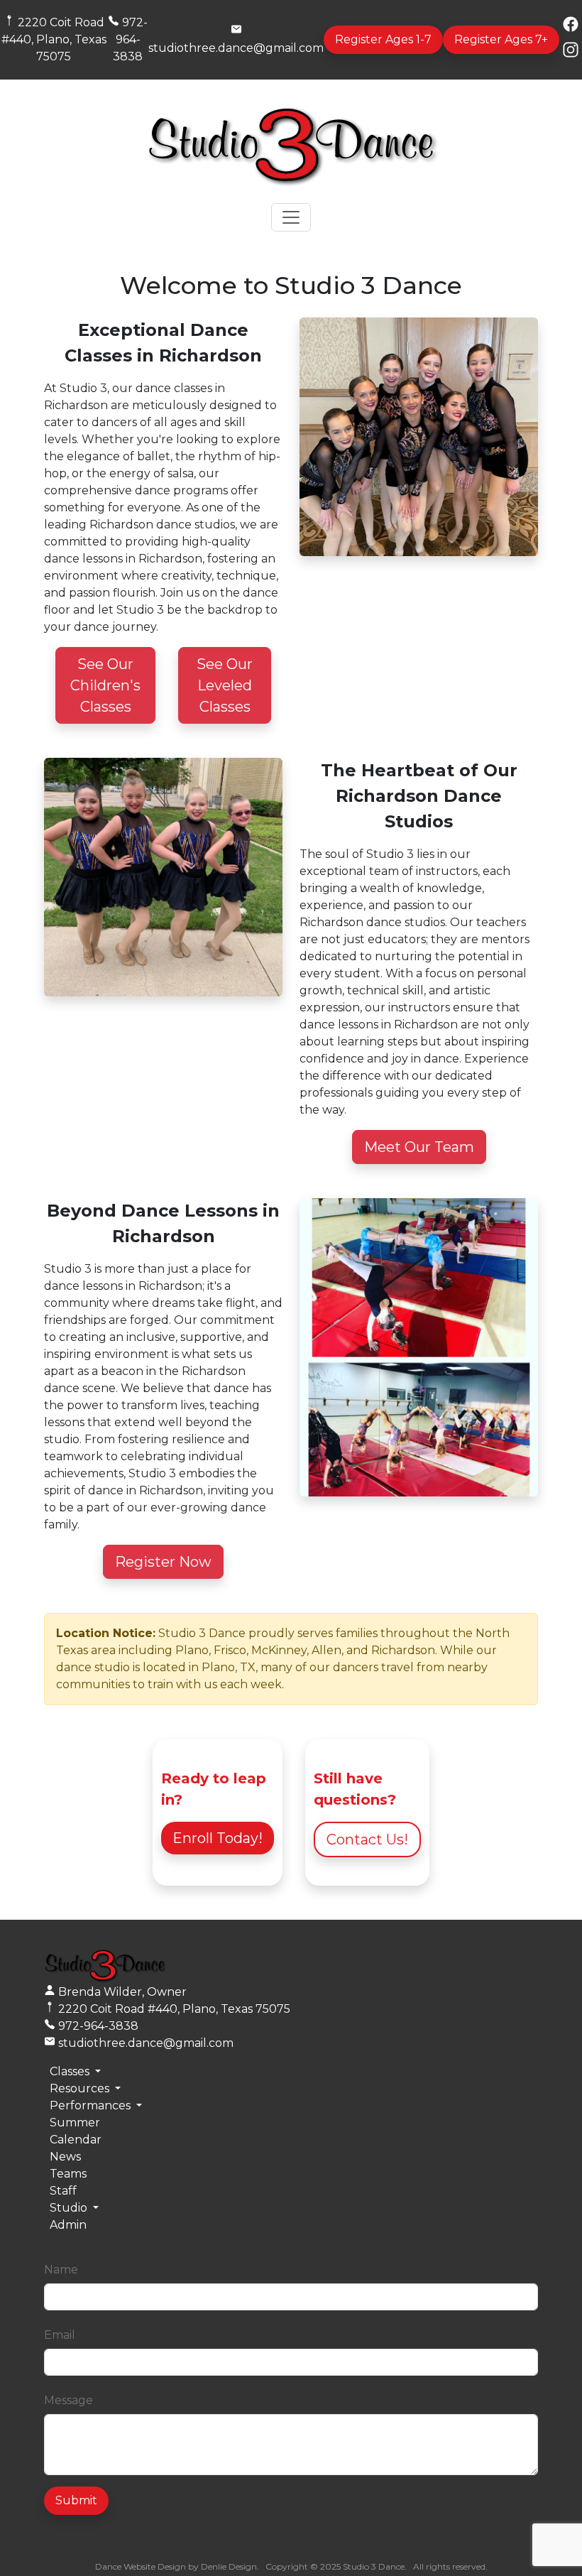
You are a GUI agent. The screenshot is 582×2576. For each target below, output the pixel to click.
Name (61, 2270)
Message (68, 2400)
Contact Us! (367, 1839)
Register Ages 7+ (501, 39)
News (65, 2157)
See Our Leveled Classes (225, 685)
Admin (68, 2225)
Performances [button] (92, 2105)
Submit (76, 2500)
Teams (68, 2174)
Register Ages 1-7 (383, 39)
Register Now (163, 1562)
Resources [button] (81, 2088)
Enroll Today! (218, 1838)
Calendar (76, 2140)
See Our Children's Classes (105, 685)
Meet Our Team (419, 1147)
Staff (63, 2191)
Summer (75, 2123)
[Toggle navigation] (291, 217)
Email (60, 2335)
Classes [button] (71, 2071)
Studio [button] (70, 2208)
